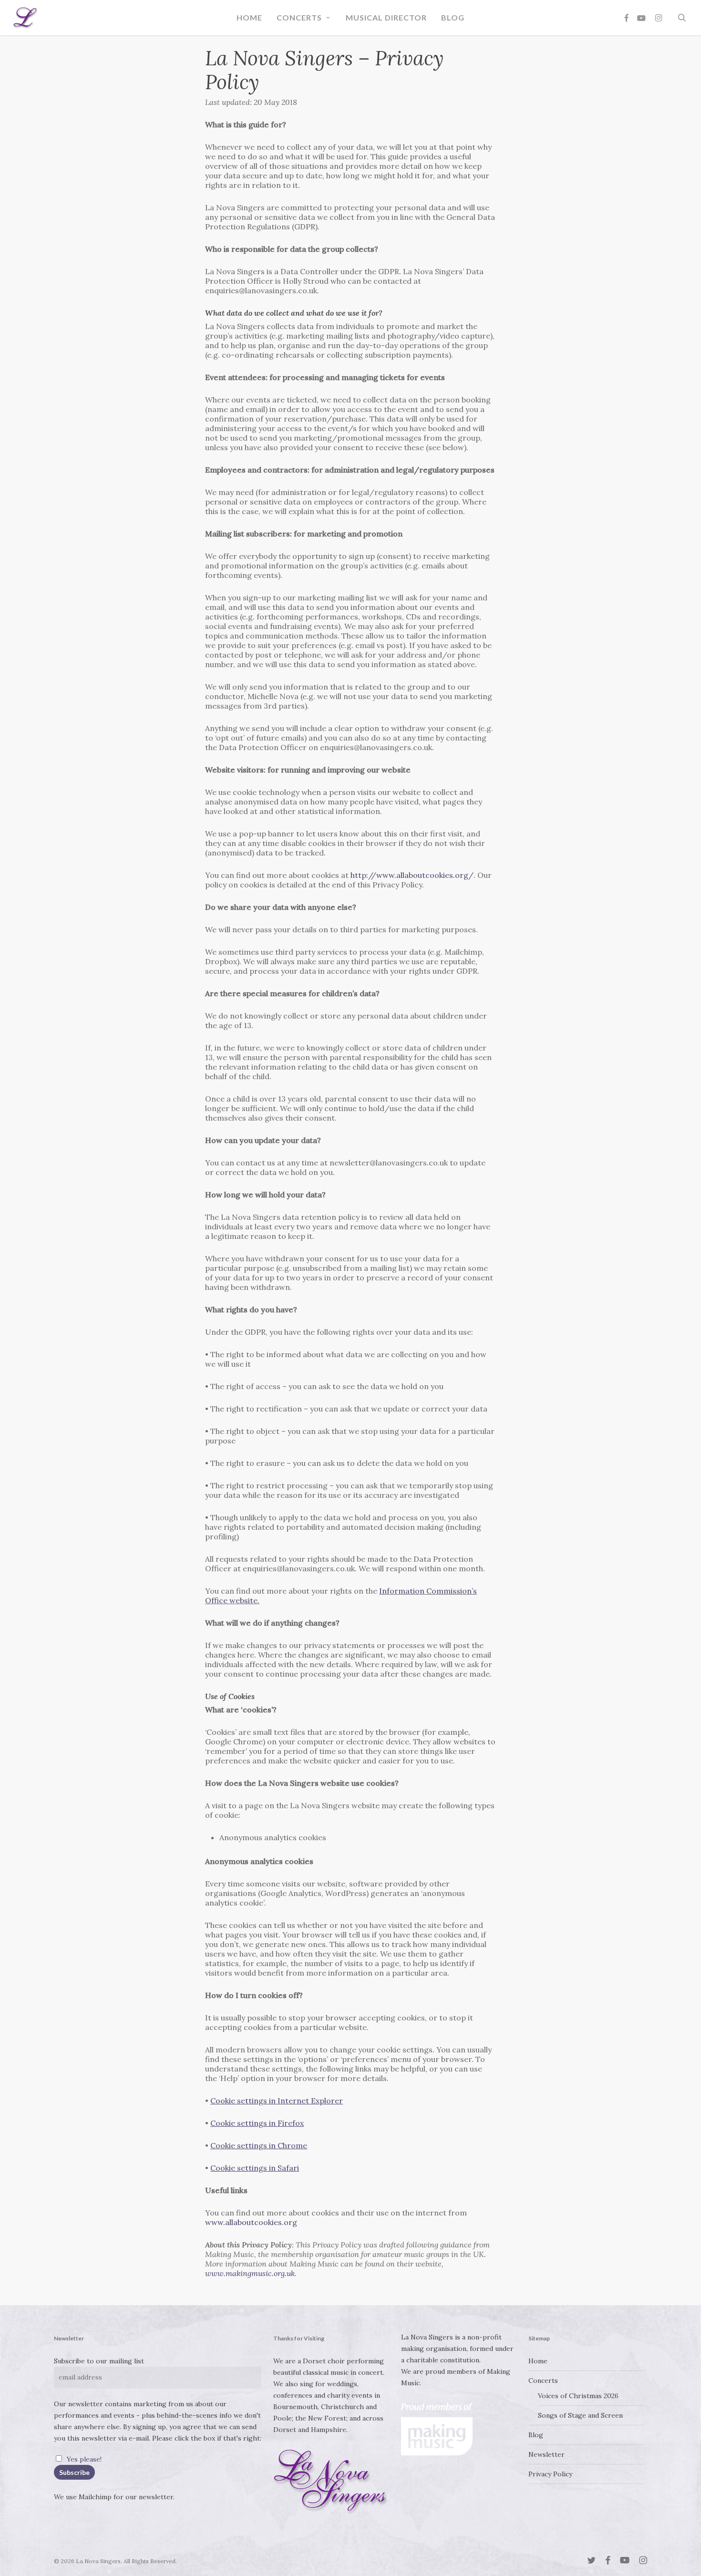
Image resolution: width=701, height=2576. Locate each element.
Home (538, 2361)
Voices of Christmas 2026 (578, 2396)
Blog (536, 2435)
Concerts (543, 2380)
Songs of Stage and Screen (580, 2415)
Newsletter (546, 2454)
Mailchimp (95, 2497)
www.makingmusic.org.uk (250, 2273)
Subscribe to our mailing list (99, 2361)
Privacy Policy (550, 2474)
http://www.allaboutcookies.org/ (412, 875)
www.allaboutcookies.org (251, 2222)
